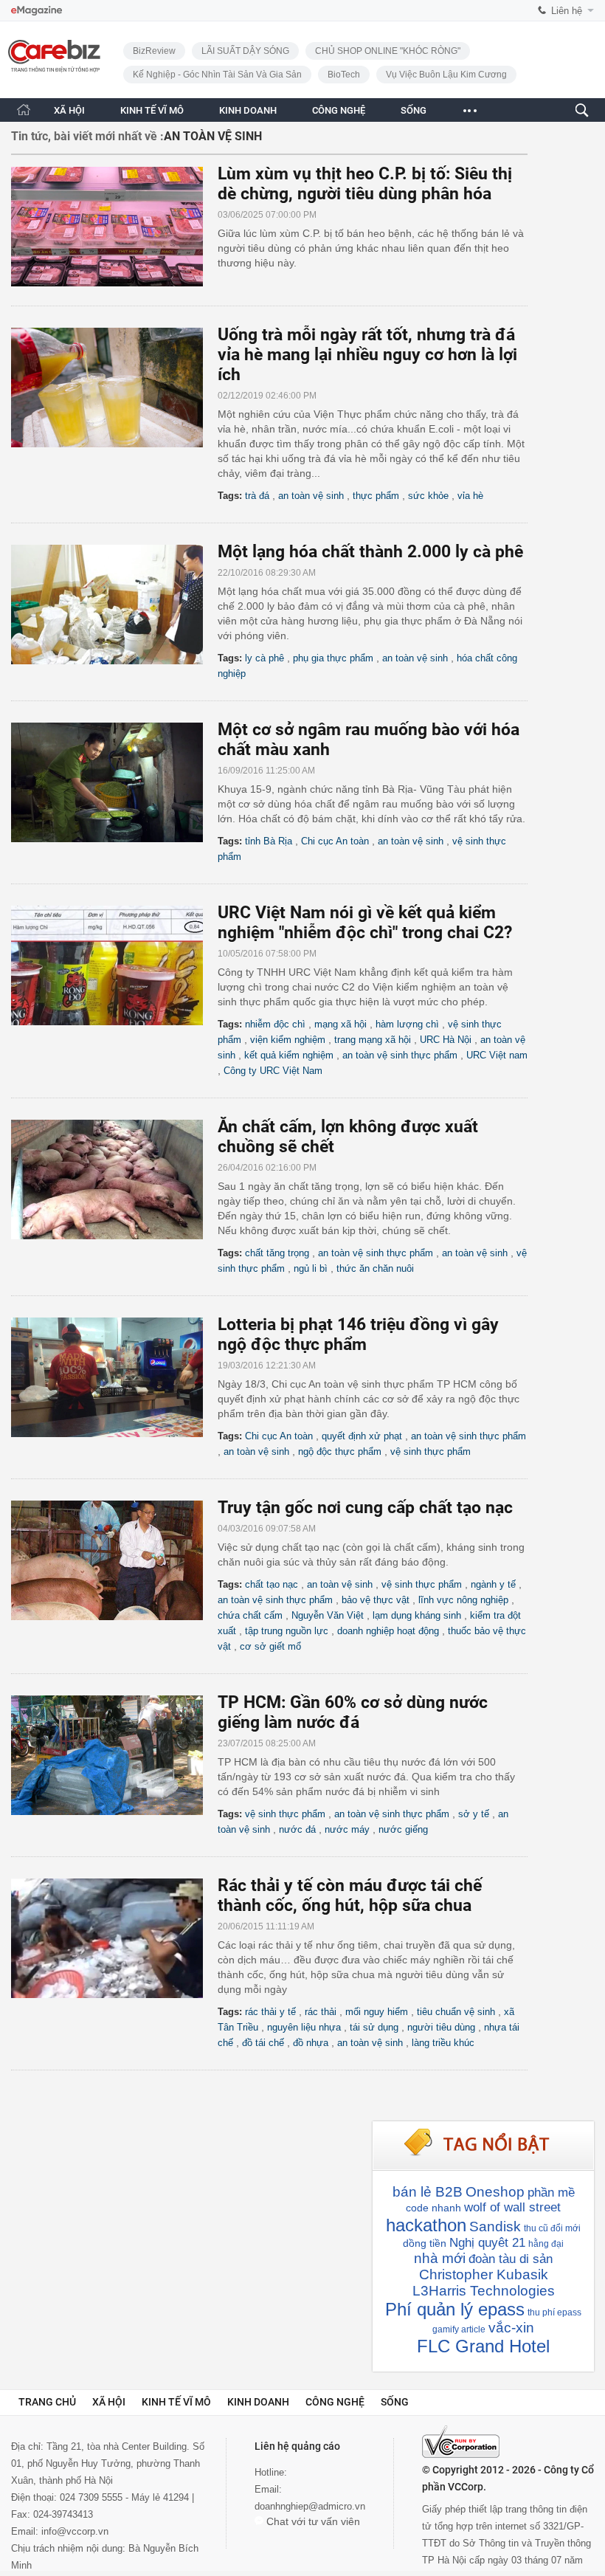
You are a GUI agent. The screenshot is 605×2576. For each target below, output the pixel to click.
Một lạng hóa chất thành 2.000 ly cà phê (370, 552)
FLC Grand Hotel (483, 2346)
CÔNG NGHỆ (339, 110)
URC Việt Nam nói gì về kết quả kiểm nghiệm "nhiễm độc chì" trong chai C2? (365, 923)
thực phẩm (376, 496)
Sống (395, 2402)
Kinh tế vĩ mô (176, 2402)
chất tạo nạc (272, 1584)
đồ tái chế (263, 2043)
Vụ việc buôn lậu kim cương (446, 75)
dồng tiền (425, 2243)
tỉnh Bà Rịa (269, 841)
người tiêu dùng (441, 2027)
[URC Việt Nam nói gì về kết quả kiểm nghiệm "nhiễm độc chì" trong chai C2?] (114, 965)
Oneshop (495, 2192)
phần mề (551, 2193)
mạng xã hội (340, 1024)
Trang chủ (47, 2402)
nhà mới (440, 2258)
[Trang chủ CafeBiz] (24, 110)
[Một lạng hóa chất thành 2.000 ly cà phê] (114, 605)
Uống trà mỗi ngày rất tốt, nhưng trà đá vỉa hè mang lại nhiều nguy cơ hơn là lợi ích (367, 355)
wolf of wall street (512, 2207)
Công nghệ (335, 2402)
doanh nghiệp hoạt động (388, 1631)
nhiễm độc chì (275, 1024)
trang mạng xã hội (373, 1040)
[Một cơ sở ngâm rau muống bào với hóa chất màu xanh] (114, 782)
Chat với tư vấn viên (312, 2521)
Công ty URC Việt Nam (273, 1071)
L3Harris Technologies (484, 2291)
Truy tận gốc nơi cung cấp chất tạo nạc (365, 1508)
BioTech (344, 75)
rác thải (321, 2012)
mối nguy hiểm (377, 2012)
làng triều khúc (443, 2043)
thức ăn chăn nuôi (375, 1268)
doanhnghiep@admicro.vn (310, 2506)
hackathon (426, 2225)
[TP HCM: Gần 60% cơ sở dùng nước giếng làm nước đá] (114, 1755)
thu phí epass (554, 2312)
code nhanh (433, 2208)
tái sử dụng (374, 2027)
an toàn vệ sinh (311, 496)
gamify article (459, 2329)
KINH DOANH (248, 110)
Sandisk (495, 2227)
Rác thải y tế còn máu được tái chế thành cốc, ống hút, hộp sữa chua (350, 1895)
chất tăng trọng (277, 1253)
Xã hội (109, 2402)
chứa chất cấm (250, 1615)
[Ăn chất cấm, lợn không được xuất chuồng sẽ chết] (114, 1179)
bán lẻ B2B (428, 2192)
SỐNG (414, 110)
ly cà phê (265, 658)
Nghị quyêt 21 (487, 2243)
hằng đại (546, 2244)
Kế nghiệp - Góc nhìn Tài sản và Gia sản (217, 75)
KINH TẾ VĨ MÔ (152, 110)
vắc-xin (511, 2328)
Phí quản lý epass (455, 2309)
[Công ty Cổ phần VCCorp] (461, 2442)
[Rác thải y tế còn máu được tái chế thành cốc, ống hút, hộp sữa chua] (114, 1938)
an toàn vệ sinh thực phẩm (400, 1055)
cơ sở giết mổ (270, 1646)
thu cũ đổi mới (552, 2228)
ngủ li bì (311, 1268)
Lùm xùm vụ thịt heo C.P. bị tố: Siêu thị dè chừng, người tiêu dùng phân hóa (365, 184)
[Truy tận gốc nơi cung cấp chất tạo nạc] (114, 1560)
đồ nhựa (311, 2043)
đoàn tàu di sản (511, 2259)
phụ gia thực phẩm (333, 658)
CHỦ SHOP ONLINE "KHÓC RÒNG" (388, 51)
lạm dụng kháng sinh (417, 1615)
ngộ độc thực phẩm (340, 1451)
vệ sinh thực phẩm (431, 1451)
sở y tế (474, 1814)
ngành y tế (493, 1584)
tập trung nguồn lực (287, 1631)
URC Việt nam (497, 1055)
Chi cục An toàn (335, 841)
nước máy (347, 1829)
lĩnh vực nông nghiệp (463, 1600)
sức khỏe (428, 496)
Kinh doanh (258, 2402)
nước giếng (403, 1829)
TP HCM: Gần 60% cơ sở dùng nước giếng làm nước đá (353, 1712)
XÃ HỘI (69, 110)
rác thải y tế (270, 2012)
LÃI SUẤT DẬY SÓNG (245, 51)
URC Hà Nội (446, 1040)
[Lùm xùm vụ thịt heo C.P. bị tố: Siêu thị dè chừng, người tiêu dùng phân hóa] (114, 227)
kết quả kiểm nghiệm (289, 1055)
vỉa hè (470, 496)
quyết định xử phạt (362, 1436)
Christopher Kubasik (484, 2274)
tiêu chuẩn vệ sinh (456, 2012)
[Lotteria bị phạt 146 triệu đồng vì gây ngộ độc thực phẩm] (114, 1377)
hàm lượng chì (407, 1024)
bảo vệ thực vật (376, 1600)
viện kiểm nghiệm (288, 1040)
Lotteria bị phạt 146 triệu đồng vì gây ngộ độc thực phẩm (358, 1335)
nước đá (297, 1829)
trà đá (257, 496)
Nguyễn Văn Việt (328, 1615)
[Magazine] (37, 11)
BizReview (154, 51)
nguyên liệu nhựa (304, 2027)
